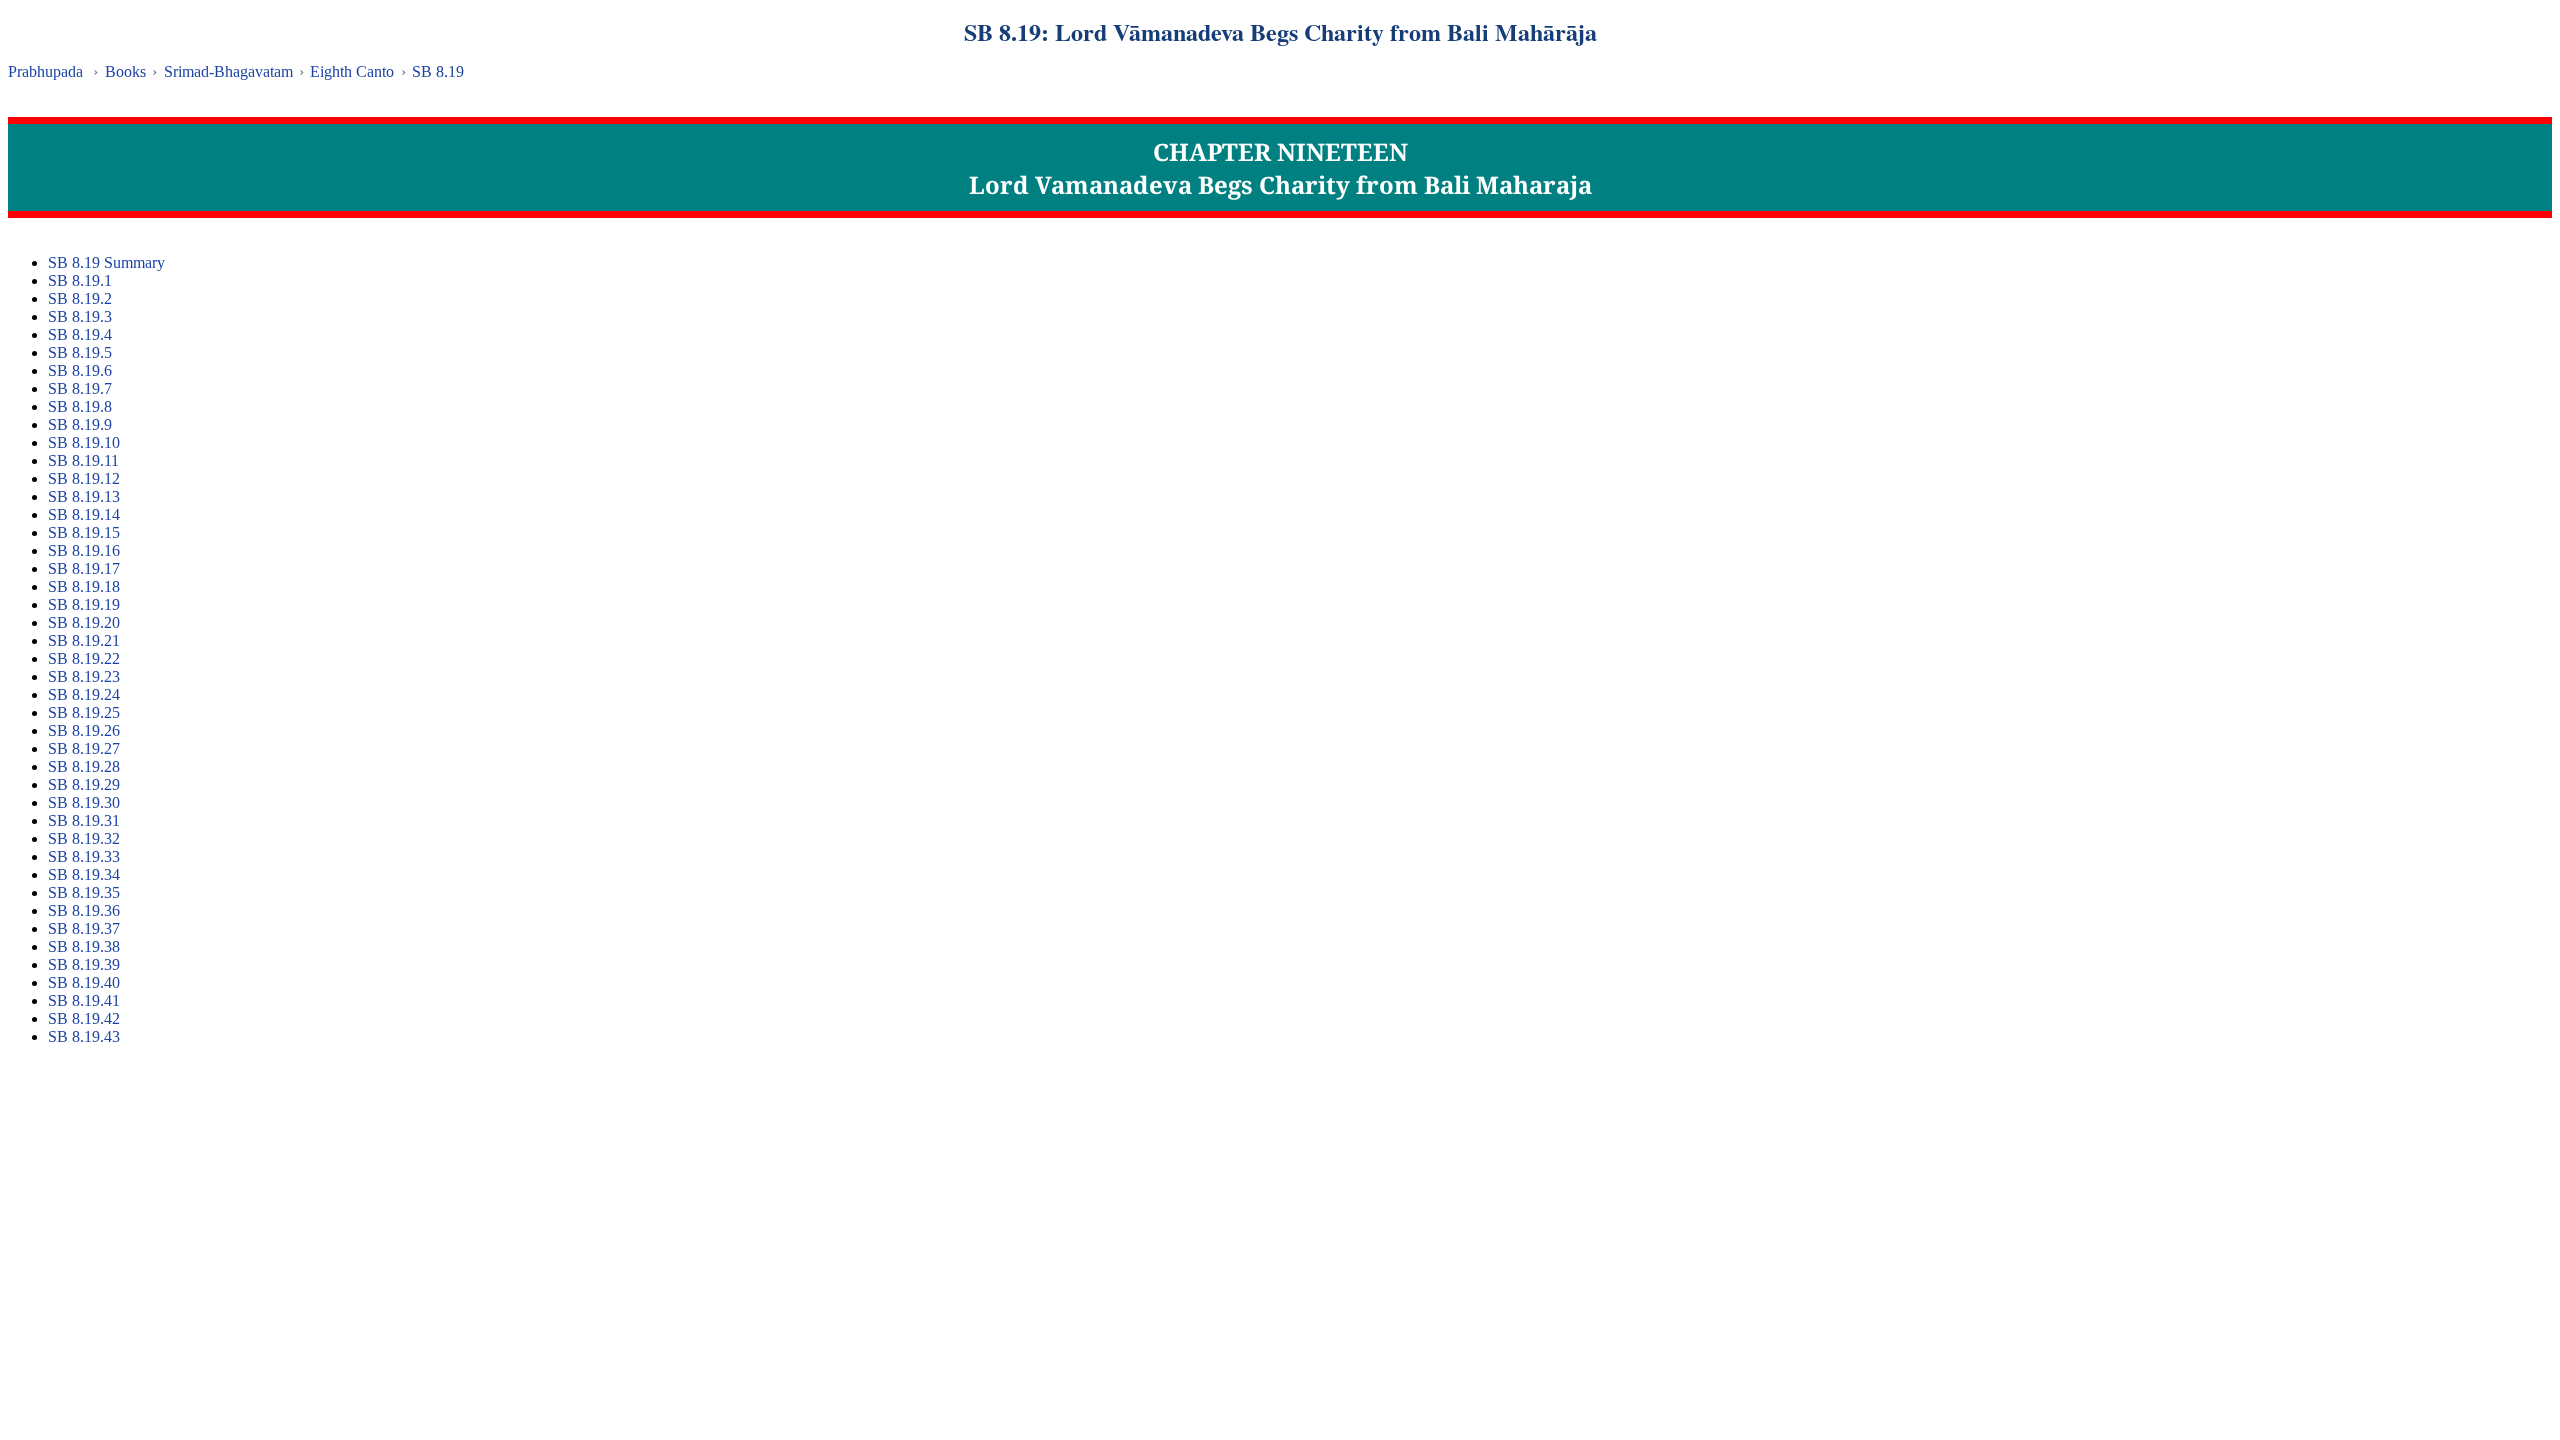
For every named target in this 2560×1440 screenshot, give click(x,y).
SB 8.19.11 (83, 460)
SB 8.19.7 (80, 388)
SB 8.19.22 (84, 658)
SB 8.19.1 (80, 280)
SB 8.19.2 (80, 298)
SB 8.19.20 (84, 622)
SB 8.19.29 (84, 784)
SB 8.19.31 (84, 820)
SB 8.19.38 (84, 946)
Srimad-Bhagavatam (228, 71)
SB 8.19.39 (84, 964)
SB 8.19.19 (84, 604)
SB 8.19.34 (84, 874)
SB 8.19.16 (84, 550)
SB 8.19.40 (84, 982)
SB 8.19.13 (84, 496)
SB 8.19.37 (84, 928)
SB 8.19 (438, 71)
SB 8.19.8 (80, 406)
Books (125, 71)
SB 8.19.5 (80, 352)
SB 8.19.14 (84, 514)
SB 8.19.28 (84, 766)
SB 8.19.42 (84, 1018)
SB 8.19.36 (84, 910)
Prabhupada (45, 71)
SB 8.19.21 (84, 640)
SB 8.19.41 (84, 1000)
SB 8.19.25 (84, 712)
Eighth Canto (352, 71)
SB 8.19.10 (84, 442)
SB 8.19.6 (80, 370)
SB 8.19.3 (80, 316)
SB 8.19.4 (80, 334)
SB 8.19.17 (84, 568)
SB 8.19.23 (84, 676)
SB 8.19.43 (84, 1036)
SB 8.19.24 (84, 694)
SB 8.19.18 (84, 586)
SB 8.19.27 (84, 748)
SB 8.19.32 (84, 838)
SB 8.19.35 (84, 892)
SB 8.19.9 (80, 424)
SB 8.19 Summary (106, 262)
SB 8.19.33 (84, 856)
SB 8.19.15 (84, 532)
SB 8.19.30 (84, 802)
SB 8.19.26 (84, 730)
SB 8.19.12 (84, 478)
